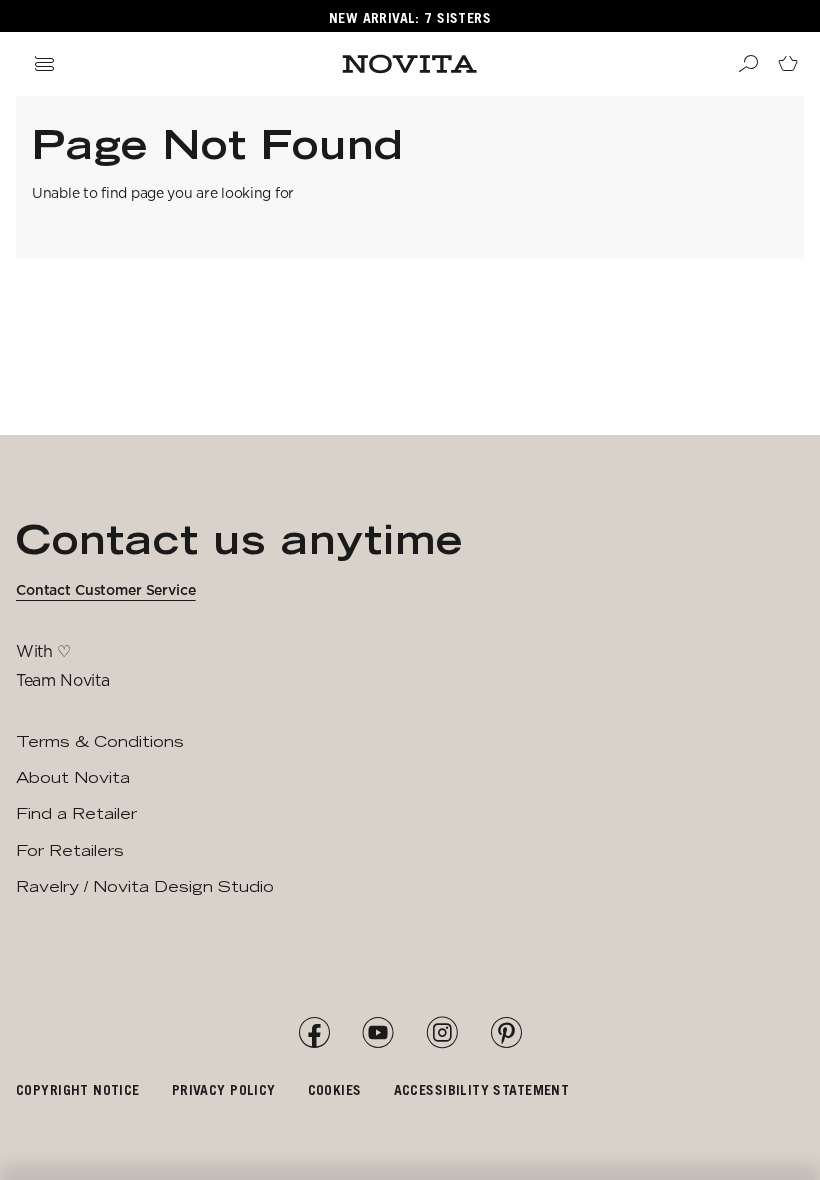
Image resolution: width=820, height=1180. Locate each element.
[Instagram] (442, 1033)
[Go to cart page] (788, 64)
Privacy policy (224, 1089)
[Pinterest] (506, 1033)
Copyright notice (78, 1089)
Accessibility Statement (482, 1089)
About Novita (73, 777)
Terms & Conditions (100, 741)
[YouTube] (378, 1033)
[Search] (748, 64)
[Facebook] (314, 1033)
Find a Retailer (76, 813)
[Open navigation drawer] (44, 64)
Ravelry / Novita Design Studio (145, 886)
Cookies (335, 1089)
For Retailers (70, 850)
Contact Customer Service (106, 590)
